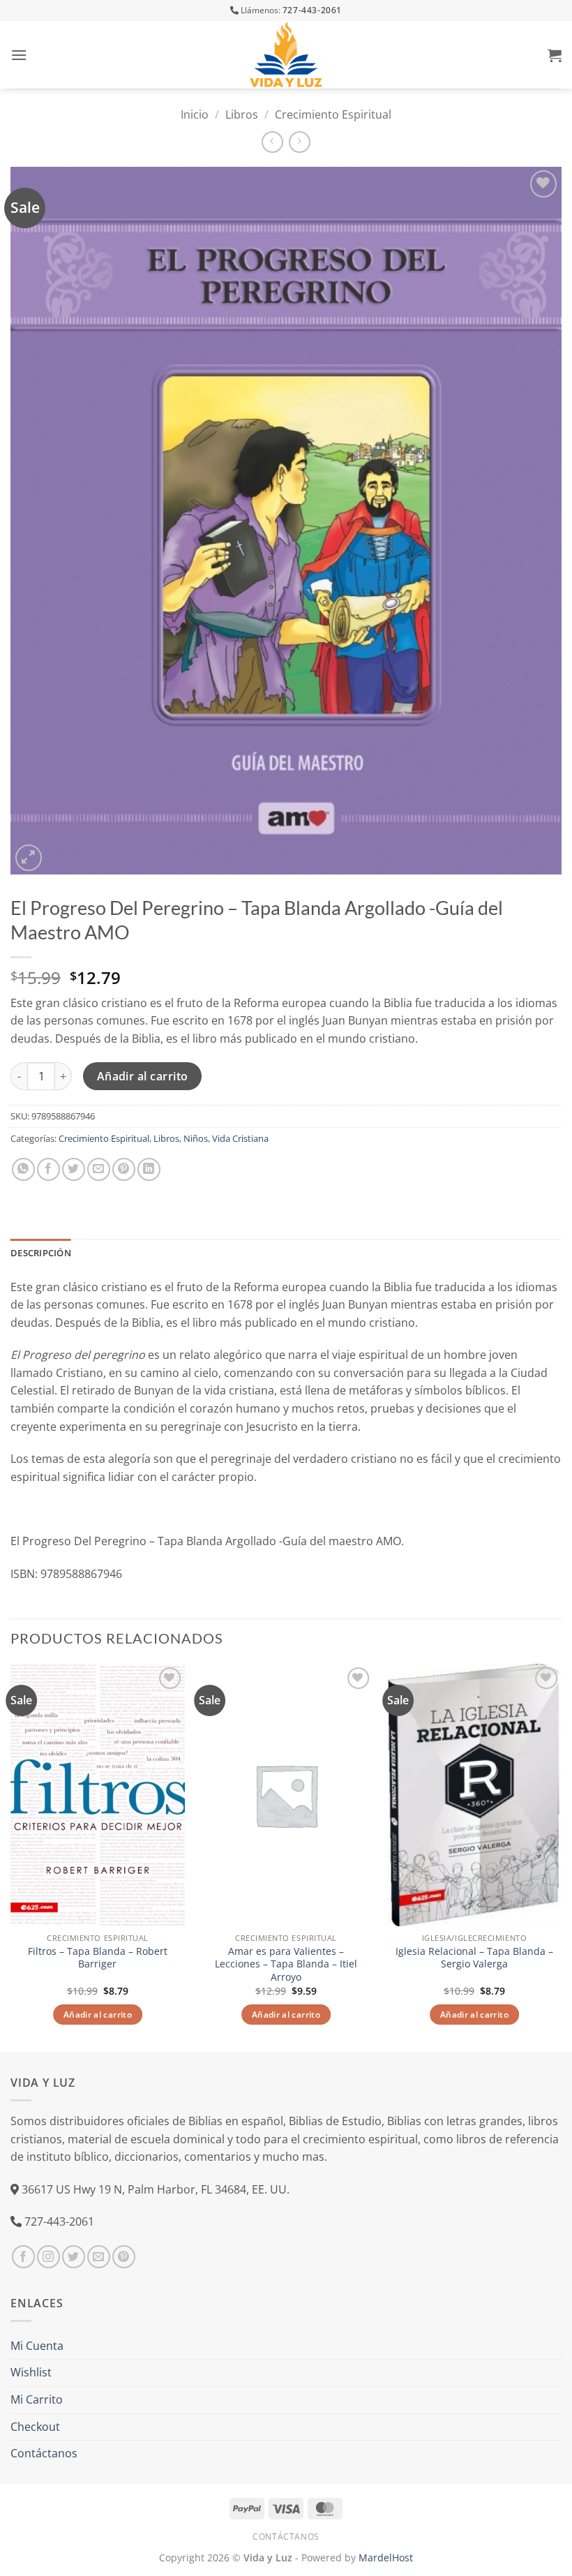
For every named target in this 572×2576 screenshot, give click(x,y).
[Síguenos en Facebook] (23, 2257)
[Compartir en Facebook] (48, 1169)
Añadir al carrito (143, 1076)
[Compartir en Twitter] (74, 1169)
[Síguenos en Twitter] (74, 2257)
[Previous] (11, 1857)
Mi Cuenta (37, 2346)
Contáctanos (44, 2453)
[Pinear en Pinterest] (124, 1169)
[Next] (561, 1857)
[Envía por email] (99, 1169)
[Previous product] (300, 142)
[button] (19, 55)
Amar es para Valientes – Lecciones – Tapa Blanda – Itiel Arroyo (286, 1964)
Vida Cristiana (240, 1138)
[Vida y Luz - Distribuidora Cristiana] (286, 55)
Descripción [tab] (41, 1253)
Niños (196, 1138)
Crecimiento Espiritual (333, 114)
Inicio (195, 114)
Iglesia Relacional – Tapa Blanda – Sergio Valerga (474, 1958)
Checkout (35, 2427)
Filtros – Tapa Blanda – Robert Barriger (98, 1958)
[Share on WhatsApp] (23, 1169)
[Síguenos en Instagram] (48, 2257)
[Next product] (272, 142)
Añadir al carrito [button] (98, 2015)
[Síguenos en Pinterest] (124, 2257)
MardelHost (386, 2558)
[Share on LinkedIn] (149, 1169)
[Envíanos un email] (99, 2257)
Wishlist (31, 2372)
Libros (242, 114)
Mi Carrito (37, 2399)
